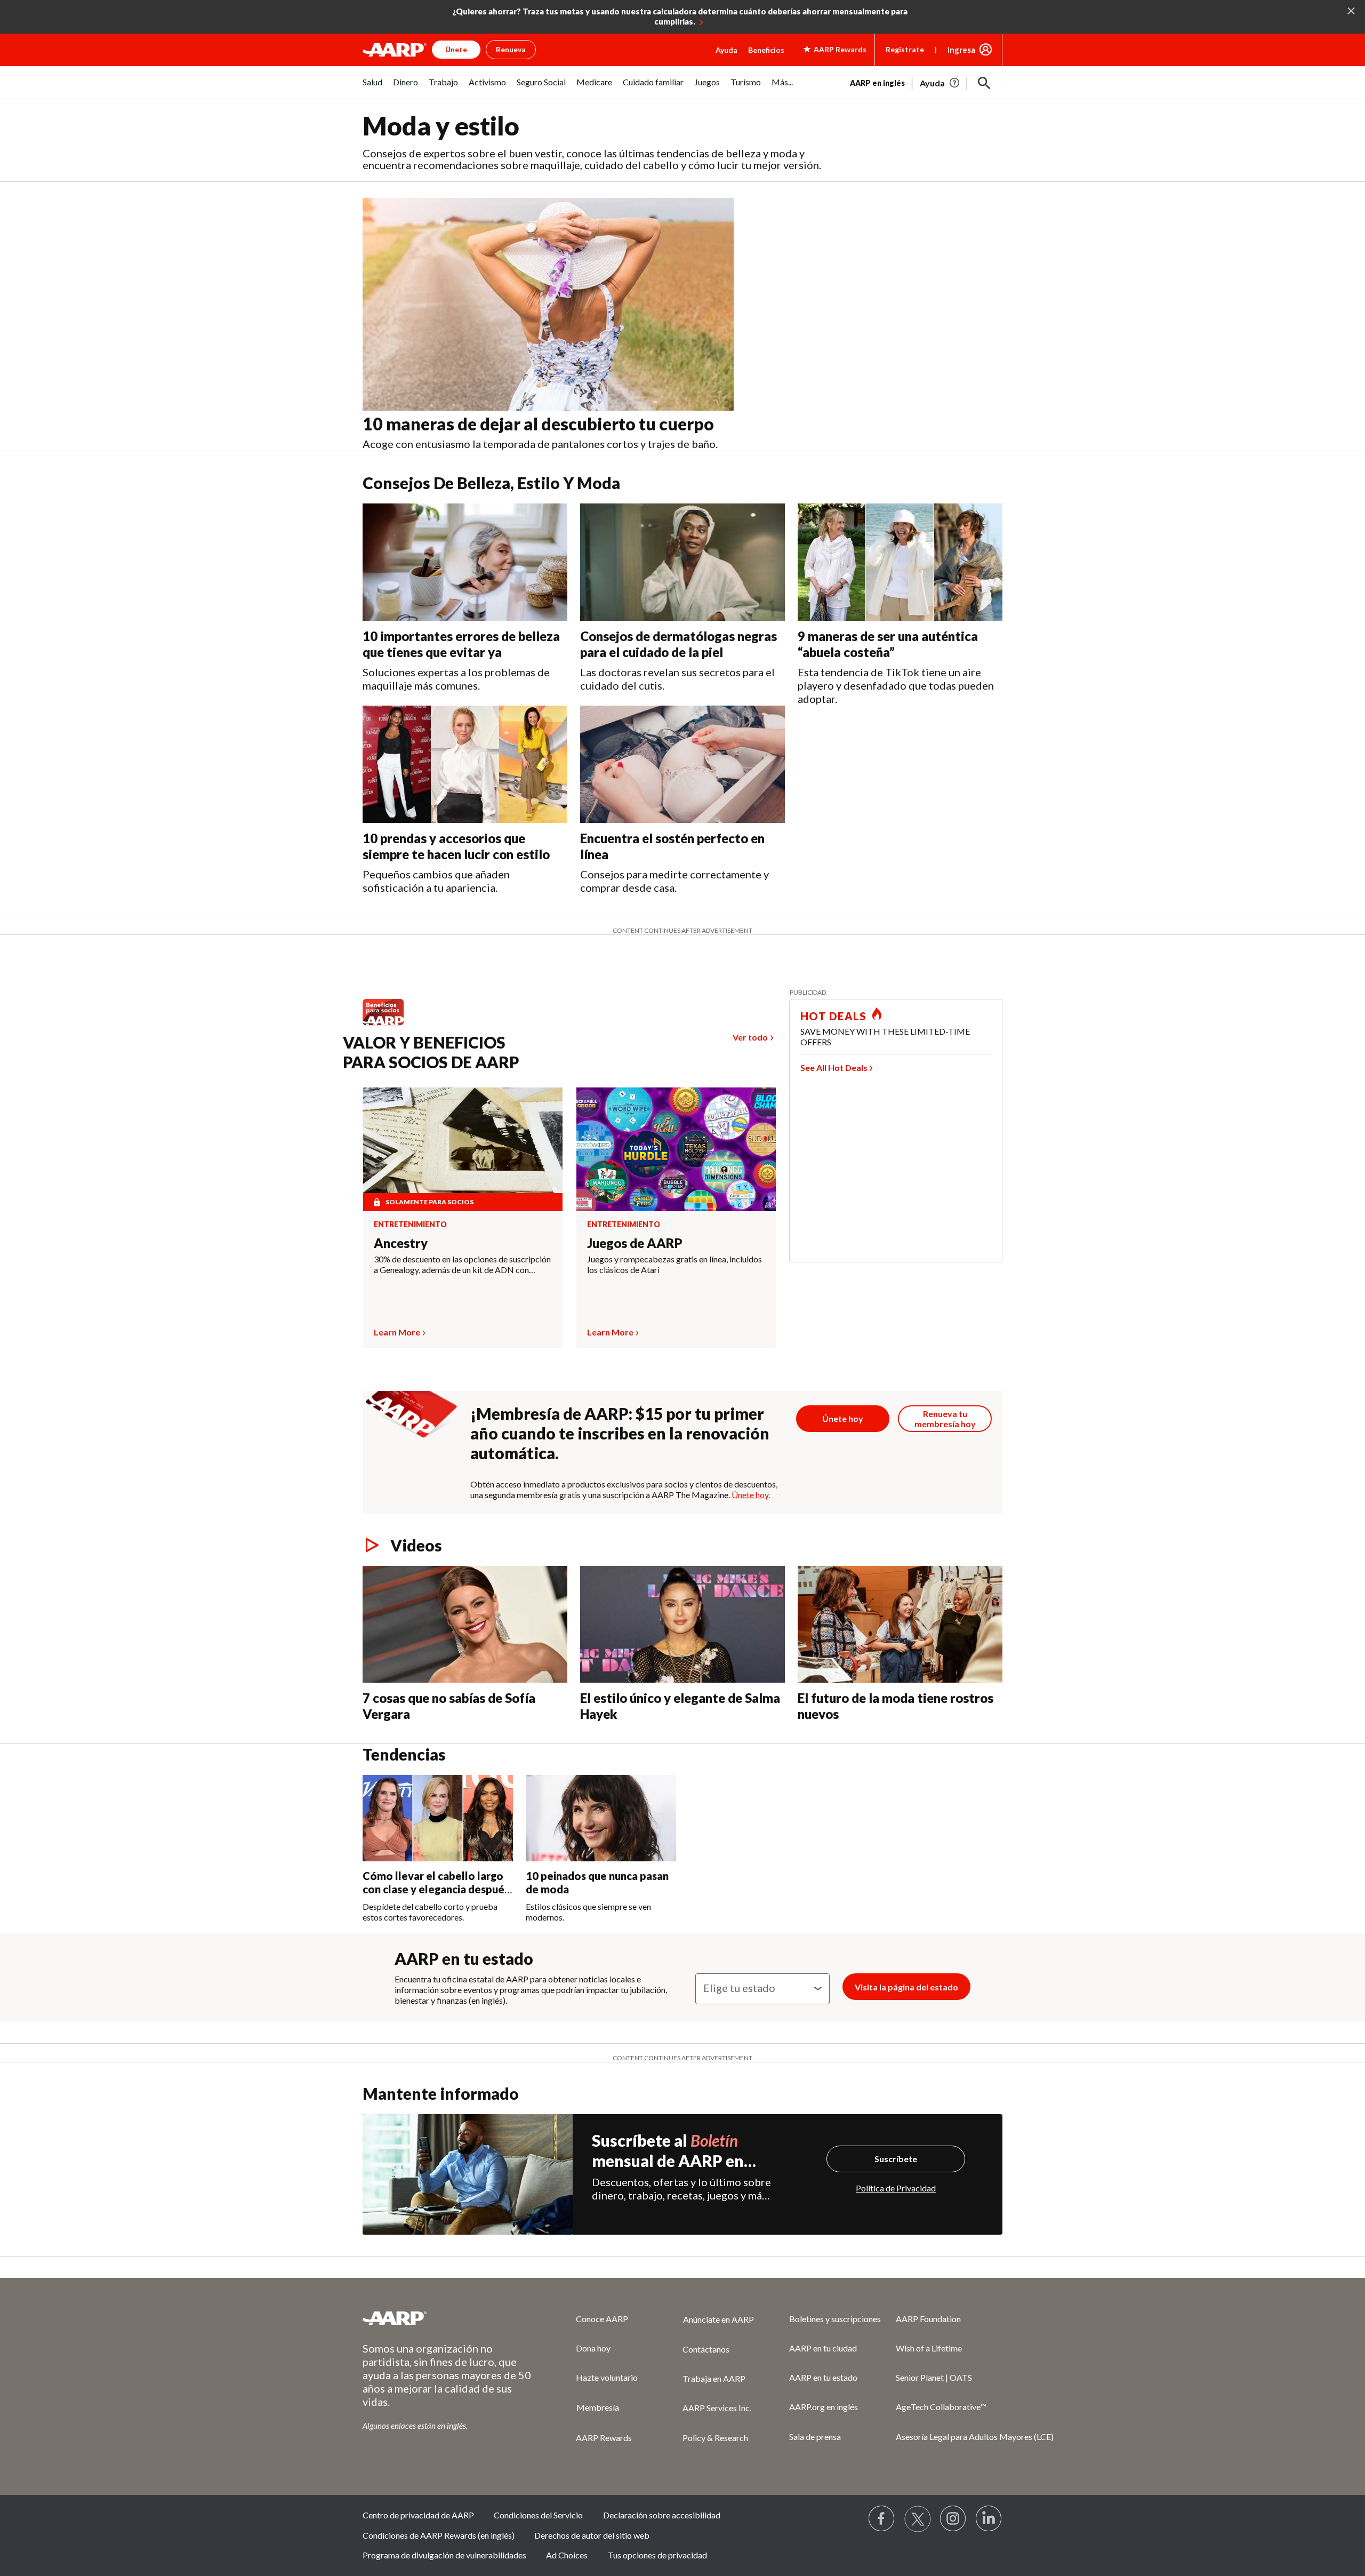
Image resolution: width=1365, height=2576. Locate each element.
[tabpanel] (926, 82)
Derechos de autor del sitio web (592, 2535)
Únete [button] (456, 49)
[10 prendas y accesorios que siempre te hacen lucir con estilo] (465, 764)
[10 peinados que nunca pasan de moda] (601, 1818)
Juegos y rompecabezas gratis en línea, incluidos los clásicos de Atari (675, 1264)
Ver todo (750, 1037)
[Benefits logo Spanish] (388, 1025)
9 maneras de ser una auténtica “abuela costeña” (888, 644)
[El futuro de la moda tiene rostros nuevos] (900, 1625)
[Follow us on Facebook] (882, 2519)
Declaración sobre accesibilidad (662, 2515)
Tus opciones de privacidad (657, 2555)
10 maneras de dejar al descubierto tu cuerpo (538, 424)
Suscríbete (896, 2159)
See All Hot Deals (834, 1067)
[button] (984, 83)
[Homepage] (395, 50)
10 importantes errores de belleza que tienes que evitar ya (461, 644)
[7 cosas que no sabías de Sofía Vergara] (465, 1625)
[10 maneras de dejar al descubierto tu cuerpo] (548, 305)
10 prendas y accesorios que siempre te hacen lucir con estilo (456, 846)
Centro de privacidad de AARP (418, 2515)
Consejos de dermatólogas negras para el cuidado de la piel (679, 644)
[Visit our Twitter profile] (918, 2519)
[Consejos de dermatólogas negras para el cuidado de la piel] (682, 562)
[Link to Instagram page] (953, 2519)
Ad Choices (567, 2555)
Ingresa (961, 50)
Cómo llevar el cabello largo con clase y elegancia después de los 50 (436, 1889)
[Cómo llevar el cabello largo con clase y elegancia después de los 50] (438, 1818)
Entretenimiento (410, 1225)
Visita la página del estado (906, 1987)
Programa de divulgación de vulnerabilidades (444, 2555)
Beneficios (766, 50)
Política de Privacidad (896, 2188)
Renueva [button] (511, 49)
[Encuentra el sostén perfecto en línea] (682, 764)
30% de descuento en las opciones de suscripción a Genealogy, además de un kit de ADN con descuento (462, 1265)
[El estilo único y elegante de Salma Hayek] (682, 1625)
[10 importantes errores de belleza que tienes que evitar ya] (465, 562)
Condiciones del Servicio (538, 2515)
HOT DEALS (833, 1016)
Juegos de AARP (635, 1243)
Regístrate (905, 49)
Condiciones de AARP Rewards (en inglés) (439, 2535)
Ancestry (401, 1243)
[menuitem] (372, 88)
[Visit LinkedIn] (989, 2519)
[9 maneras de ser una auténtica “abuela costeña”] (900, 562)
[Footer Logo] (448, 2318)
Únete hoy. (751, 1495)
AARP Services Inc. (717, 2408)
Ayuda (726, 50)
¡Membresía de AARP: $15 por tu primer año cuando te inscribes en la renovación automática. (620, 1433)
